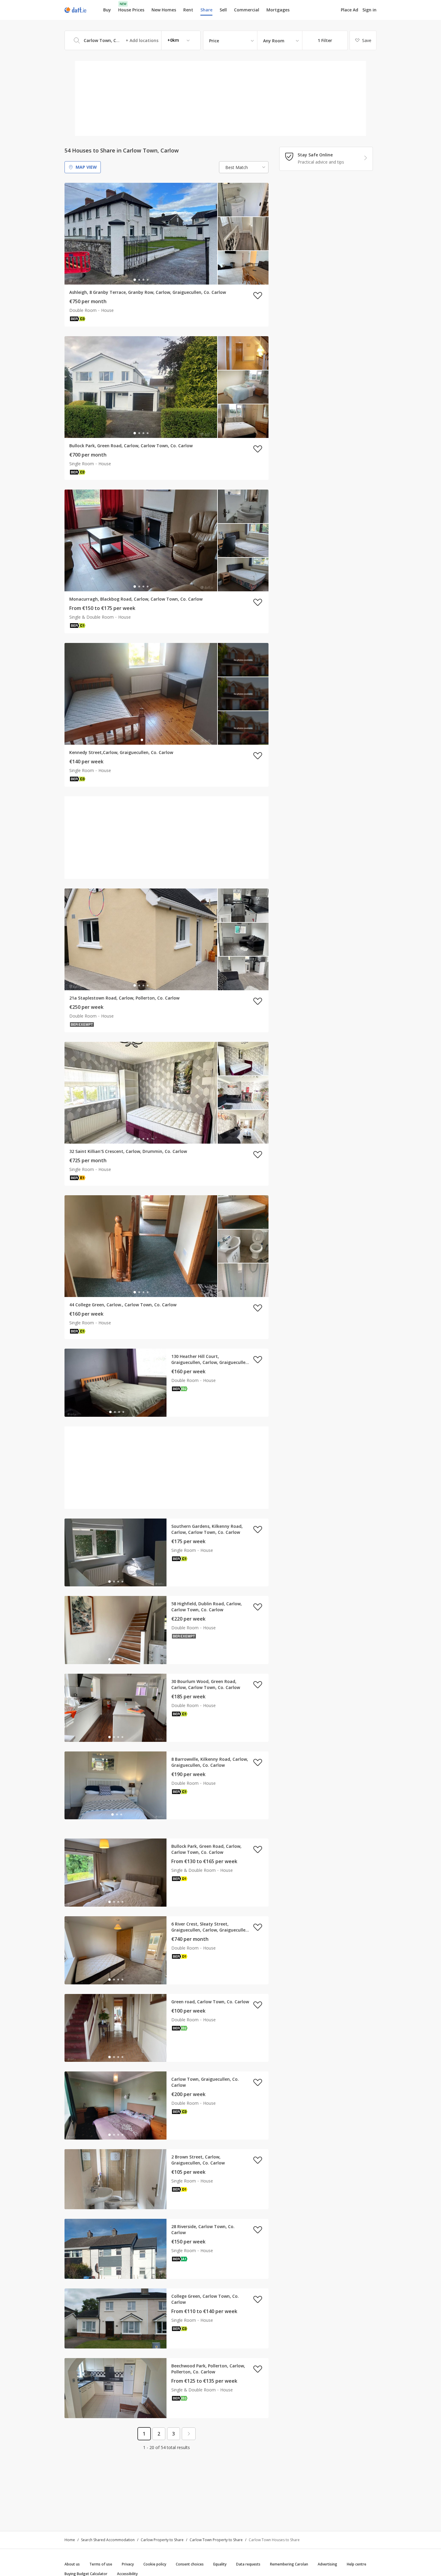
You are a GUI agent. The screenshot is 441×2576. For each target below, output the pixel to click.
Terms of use (101, 2564)
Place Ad (349, 10)
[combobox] (133, 40)
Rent (188, 10)
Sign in (369, 10)
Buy (107, 10)
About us (72, 2564)
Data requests (248, 2564)
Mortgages (278, 10)
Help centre (357, 2564)
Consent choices (190, 2564)
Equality (220, 2564)
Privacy (128, 2564)
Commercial (247, 10)
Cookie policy (155, 2564)
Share (206, 10)
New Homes (164, 10)
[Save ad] (258, 295)
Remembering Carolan (289, 2564)
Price (214, 41)
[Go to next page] (189, 2434)
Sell (223, 10)
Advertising (327, 2564)
